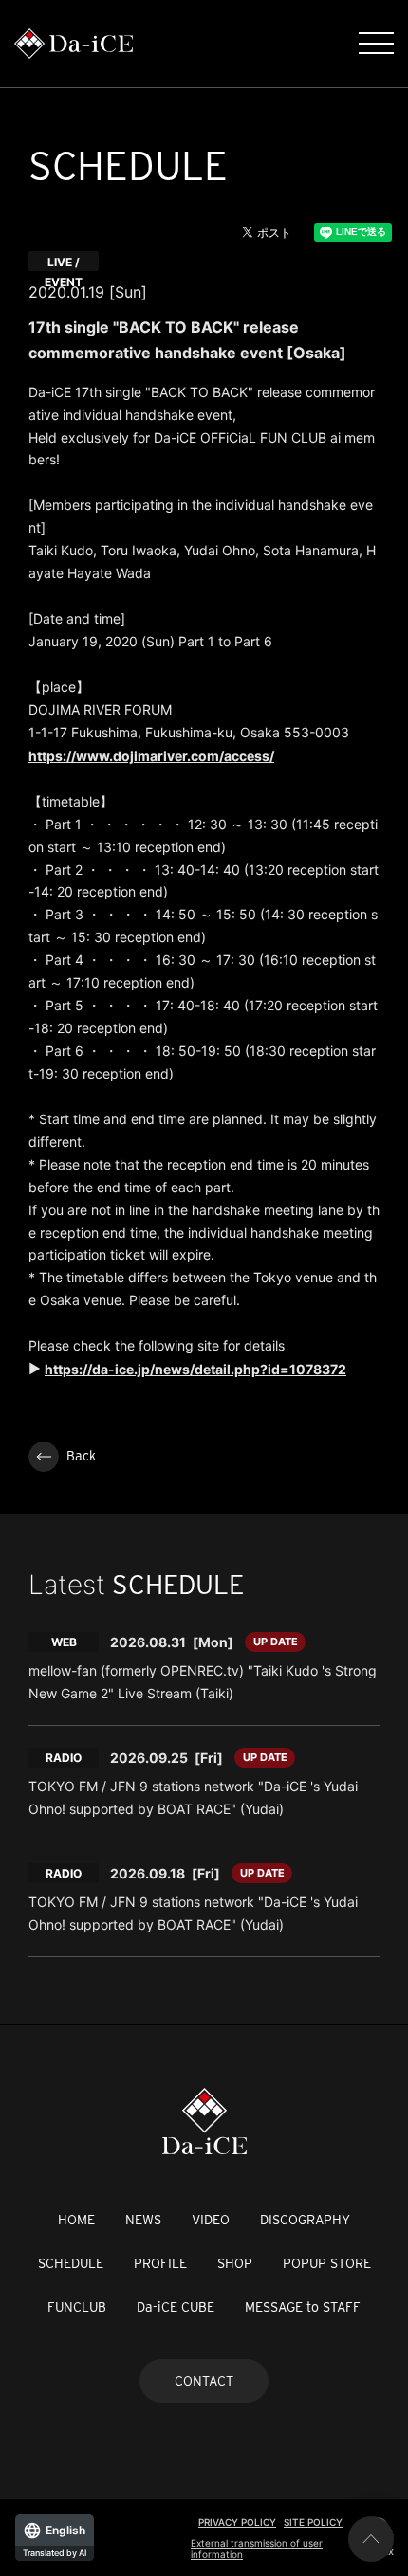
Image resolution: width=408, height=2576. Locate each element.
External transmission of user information (257, 2549)
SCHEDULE (71, 2263)
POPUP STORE (327, 2263)
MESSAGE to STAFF (303, 2307)
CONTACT (204, 2381)
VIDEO (211, 2220)
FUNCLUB (77, 2307)
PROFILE (160, 2263)
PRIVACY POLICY (237, 2522)
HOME (76, 2220)
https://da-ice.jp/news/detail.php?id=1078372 (195, 1369)
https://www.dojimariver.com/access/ (151, 756)
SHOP (235, 2263)
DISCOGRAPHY (305, 2220)
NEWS (143, 2220)
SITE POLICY (313, 2522)
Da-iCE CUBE (176, 2307)
